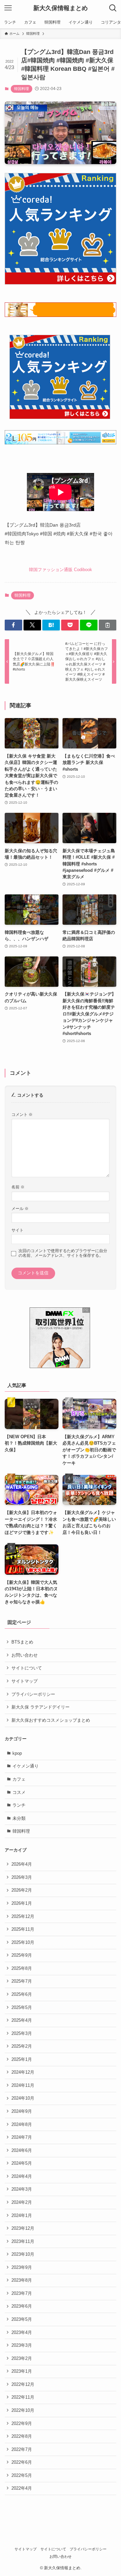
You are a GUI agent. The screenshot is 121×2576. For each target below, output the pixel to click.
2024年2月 (22, 2202)
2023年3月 (22, 2345)
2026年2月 (22, 1890)
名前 (18, 1187)
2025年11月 (23, 1929)
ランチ (19, 1805)
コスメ (19, 1792)
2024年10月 (23, 2098)
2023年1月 (22, 2371)
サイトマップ (25, 1681)
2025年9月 (22, 1955)
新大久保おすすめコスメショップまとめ (51, 1720)
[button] (13, 625)
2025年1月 (22, 2059)
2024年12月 (23, 2072)
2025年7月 (22, 1981)
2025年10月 (23, 1942)
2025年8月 (22, 1968)
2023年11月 (23, 2241)
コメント (22, 1114)
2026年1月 (22, 1903)
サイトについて (27, 1668)
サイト (17, 1230)
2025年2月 (22, 2046)
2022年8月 (22, 2436)
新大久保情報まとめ (61, 8)
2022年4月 (22, 2488)
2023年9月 (22, 2267)
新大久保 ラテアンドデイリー (41, 1707)
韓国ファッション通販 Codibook (61, 570)
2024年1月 (22, 2215)
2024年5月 (22, 2163)
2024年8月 (22, 2124)
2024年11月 (23, 2085)
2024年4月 (22, 2176)
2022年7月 (22, 2449)
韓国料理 (22, 89)
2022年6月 (22, 2462)
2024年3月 (22, 2189)
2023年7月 (22, 2293)
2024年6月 (22, 2150)
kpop (17, 1753)
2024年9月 (22, 2111)
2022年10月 (23, 2410)
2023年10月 (23, 2254)
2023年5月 (22, 2319)
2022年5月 (22, 2475)
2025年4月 (22, 2020)
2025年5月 (22, 2007)
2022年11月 (23, 2397)
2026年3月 (22, 1877)
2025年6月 (22, 1994)
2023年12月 (23, 2228)
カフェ (19, 1779)
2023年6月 (22, 2306)
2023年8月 (22, 2280)
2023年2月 (22, 2358)
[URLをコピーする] (108, 625)
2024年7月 (22, 2137)
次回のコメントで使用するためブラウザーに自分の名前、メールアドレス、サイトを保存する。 (63, 1253)
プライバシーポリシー (33, 1694)
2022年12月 (23, 2384)
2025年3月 (22, 2033)
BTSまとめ (22, 1642)
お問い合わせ (25, 1655)
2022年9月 (22, 2423)
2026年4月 (22, 1864)
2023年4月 (22, 2332)
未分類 (19, 1818)
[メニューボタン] (8, 8)
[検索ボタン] (113, 8)
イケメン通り (26, 1766)
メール (20, 1208)
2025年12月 (23, 1916)
